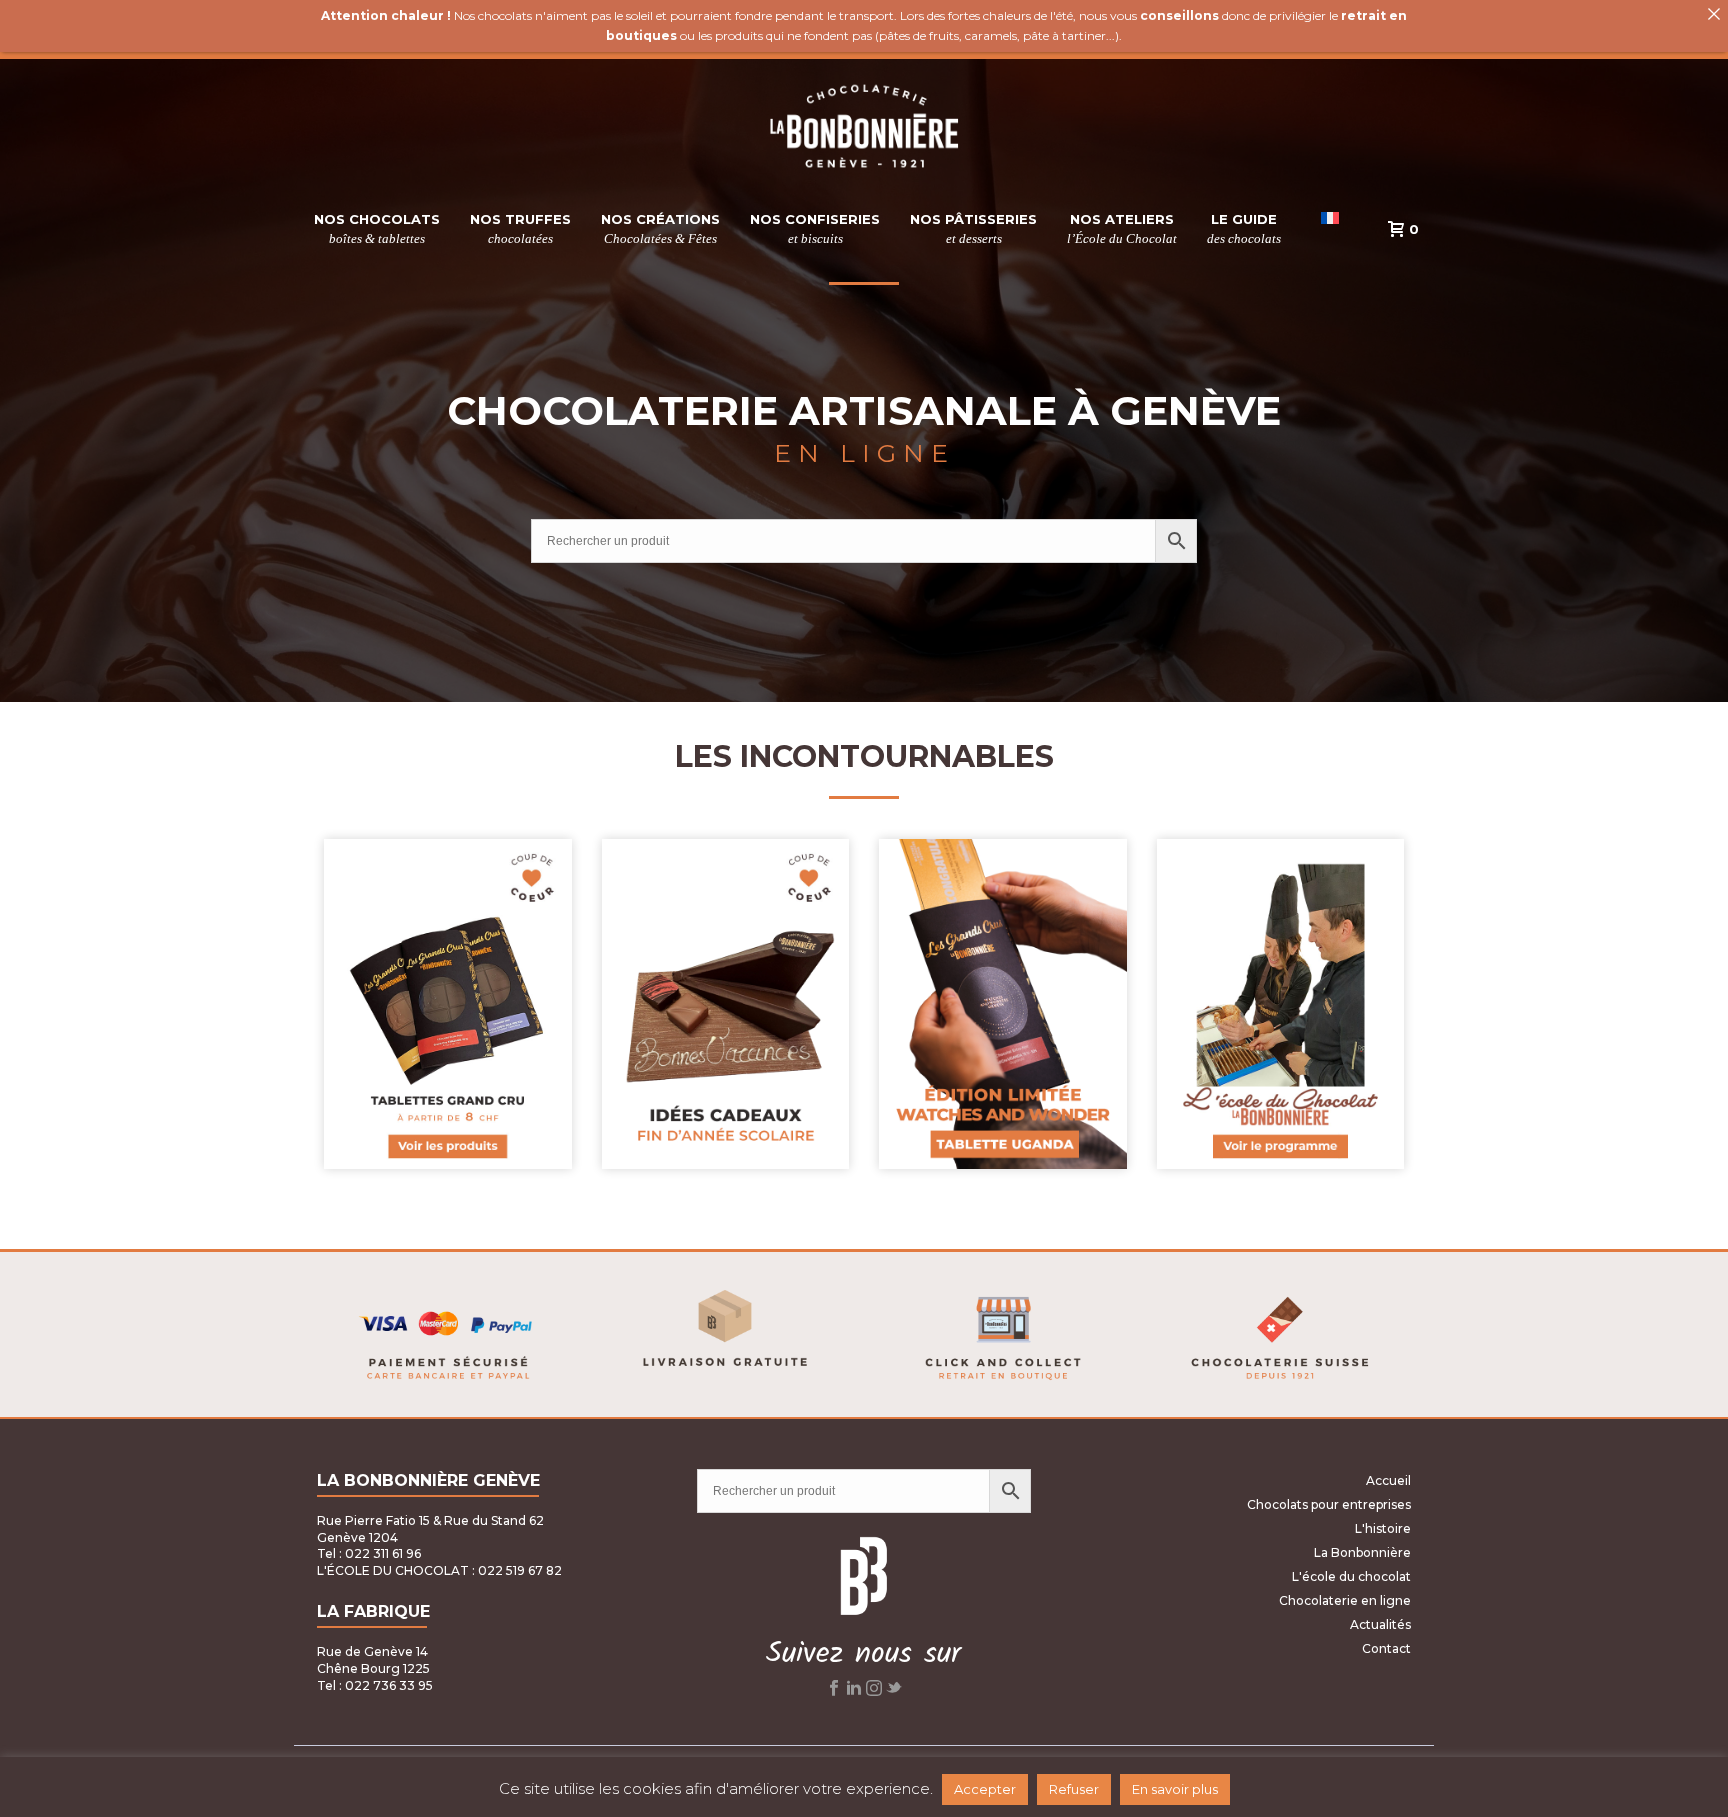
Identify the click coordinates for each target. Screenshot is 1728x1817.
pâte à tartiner (1064, 35)
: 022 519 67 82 (517, 1570)
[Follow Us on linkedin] (854, 1691)
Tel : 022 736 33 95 (375, 1685)
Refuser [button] (1074, 1789)
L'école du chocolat (1351, 1576)
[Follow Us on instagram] (874, 1691)
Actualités (1380, 1624)
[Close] (1714, 14)
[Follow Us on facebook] (834, 1691)
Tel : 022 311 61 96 (369, 1553)
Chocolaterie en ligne (1345, 1600)
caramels (991, 35)
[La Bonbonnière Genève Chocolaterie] (864, 126)
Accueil (1388, 1480)
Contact (1386, 1648)
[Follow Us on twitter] (894, 1691)
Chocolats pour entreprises (1329, 1504)
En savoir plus (1175, 1789)
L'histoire (1383, 1528)
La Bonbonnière (1362, 1552)
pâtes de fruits (919, 35)
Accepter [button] (985, 1789)
